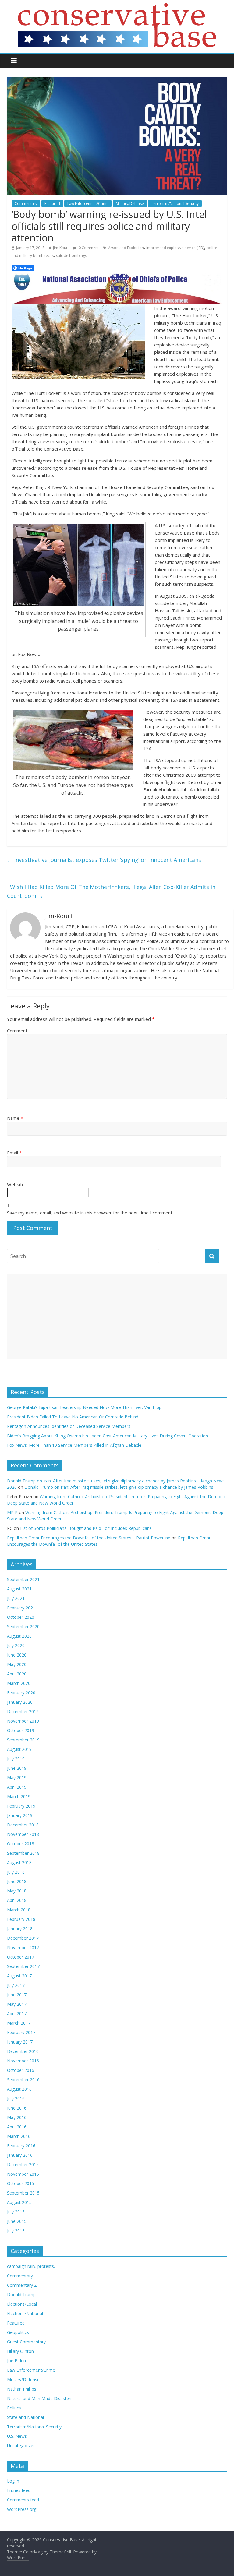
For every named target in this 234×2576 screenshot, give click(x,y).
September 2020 (23, 1627)
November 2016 (23, 2061)
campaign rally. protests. (31, 2266)
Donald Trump (21, 2295)
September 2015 (23, 2193)
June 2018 (17, 1881)
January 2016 (20, 2155)
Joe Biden (16, 2361)
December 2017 (23, 1938)
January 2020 (20, 1702)
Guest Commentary (26, 2342)
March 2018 (19, 1910)
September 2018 (23, 1853)
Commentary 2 (22, 2285)
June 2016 (17, 2108)
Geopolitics (18, 2332)
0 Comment (88, 248)
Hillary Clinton (20, 2351)
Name (15, 1118)
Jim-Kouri (61, 248)
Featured (52, 204)
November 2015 (23, 2174)
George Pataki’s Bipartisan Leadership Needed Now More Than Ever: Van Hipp (85, 1407)
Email (14, 1153)
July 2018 (16, 1872)
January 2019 (20, 1815)
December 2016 (23, 2051)
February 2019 (21, 1806)
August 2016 (19, 2089)
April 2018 (17, 1900)
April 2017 (17, 2014)
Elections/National (25, 2313)
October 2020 (21, 1617)
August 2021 (19, 1589)
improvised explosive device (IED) (175, 248)
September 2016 (23, 2080)
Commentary (26, 204)
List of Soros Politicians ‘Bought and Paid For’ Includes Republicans (86, 1528)
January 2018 (20, 1929)
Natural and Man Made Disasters (40, 2398)
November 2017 (23, 1947)
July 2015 (16, 2212)
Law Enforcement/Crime (88, 204)
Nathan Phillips (22, 2389)
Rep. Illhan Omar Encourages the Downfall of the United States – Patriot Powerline (89, 1538)
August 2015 (19, 2202)
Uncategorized (21, 2446)
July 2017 (16, 1985)
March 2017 (19, 2023)
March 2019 (19, 1796)
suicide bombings (71, 256)
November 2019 (23, 1721)
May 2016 (17, 2117)
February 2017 (21, 2032)
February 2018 (21, 1919)
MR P (12, 1512)
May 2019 (17, 1778)
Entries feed (19, 2490)
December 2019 (23, 1711)
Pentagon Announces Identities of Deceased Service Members (69, 1426)
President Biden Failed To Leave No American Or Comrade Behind (73, 1417)
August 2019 (19, 1749)
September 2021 (23, 1579)
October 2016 (21, 2070)
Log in (13, 2481)
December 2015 (23, 2165)
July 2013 (16, 2231)
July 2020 (16, 1645)
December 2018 (23, 1825)
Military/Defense (130, 204)
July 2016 (16, 2098)
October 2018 (21, 1844)
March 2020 (19, 1683)
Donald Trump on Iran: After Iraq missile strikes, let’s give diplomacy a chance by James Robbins (119, 1487)
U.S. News (17, 2436)
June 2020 (17, 1655)
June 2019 (17, 1768)
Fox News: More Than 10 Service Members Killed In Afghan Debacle (74, 1445)
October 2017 (21, 1957)
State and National (25, 2417)
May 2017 (17, 2004)
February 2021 (21, 1608)
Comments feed (23, 2500)
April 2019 (17, 1787)
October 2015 (21, 2183)
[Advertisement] (117, 1316)
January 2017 (20, 2042)
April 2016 (17, 2127)
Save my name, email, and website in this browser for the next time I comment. (90, 1213)
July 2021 (16, 1598)
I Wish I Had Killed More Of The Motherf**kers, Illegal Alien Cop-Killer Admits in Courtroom (111, 891)
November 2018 (23, 1834)
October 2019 (21, 1730)
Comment (17, 1031)
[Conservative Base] (117, 7)
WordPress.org (22, 2509)
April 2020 (17, 1674)
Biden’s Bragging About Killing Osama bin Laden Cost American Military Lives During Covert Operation (108, 1436)
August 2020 (19, 1636)
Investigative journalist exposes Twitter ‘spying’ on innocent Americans (104, 860)
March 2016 (19, 2136)
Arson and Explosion (126, 248)
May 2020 (17, 1664)
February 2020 (21, 1693)
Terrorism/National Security (175, 204)
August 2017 (19, 1976)
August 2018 (19, 1863)
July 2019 (16, 1759)
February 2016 (21, 2146)
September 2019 (23, 1740)
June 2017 (17, 1995)
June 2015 (17, 2221)
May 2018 (17, 1891)
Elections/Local (22, 2304)
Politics (14, 2408)
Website (16, 1184)
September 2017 (23, 1966)
